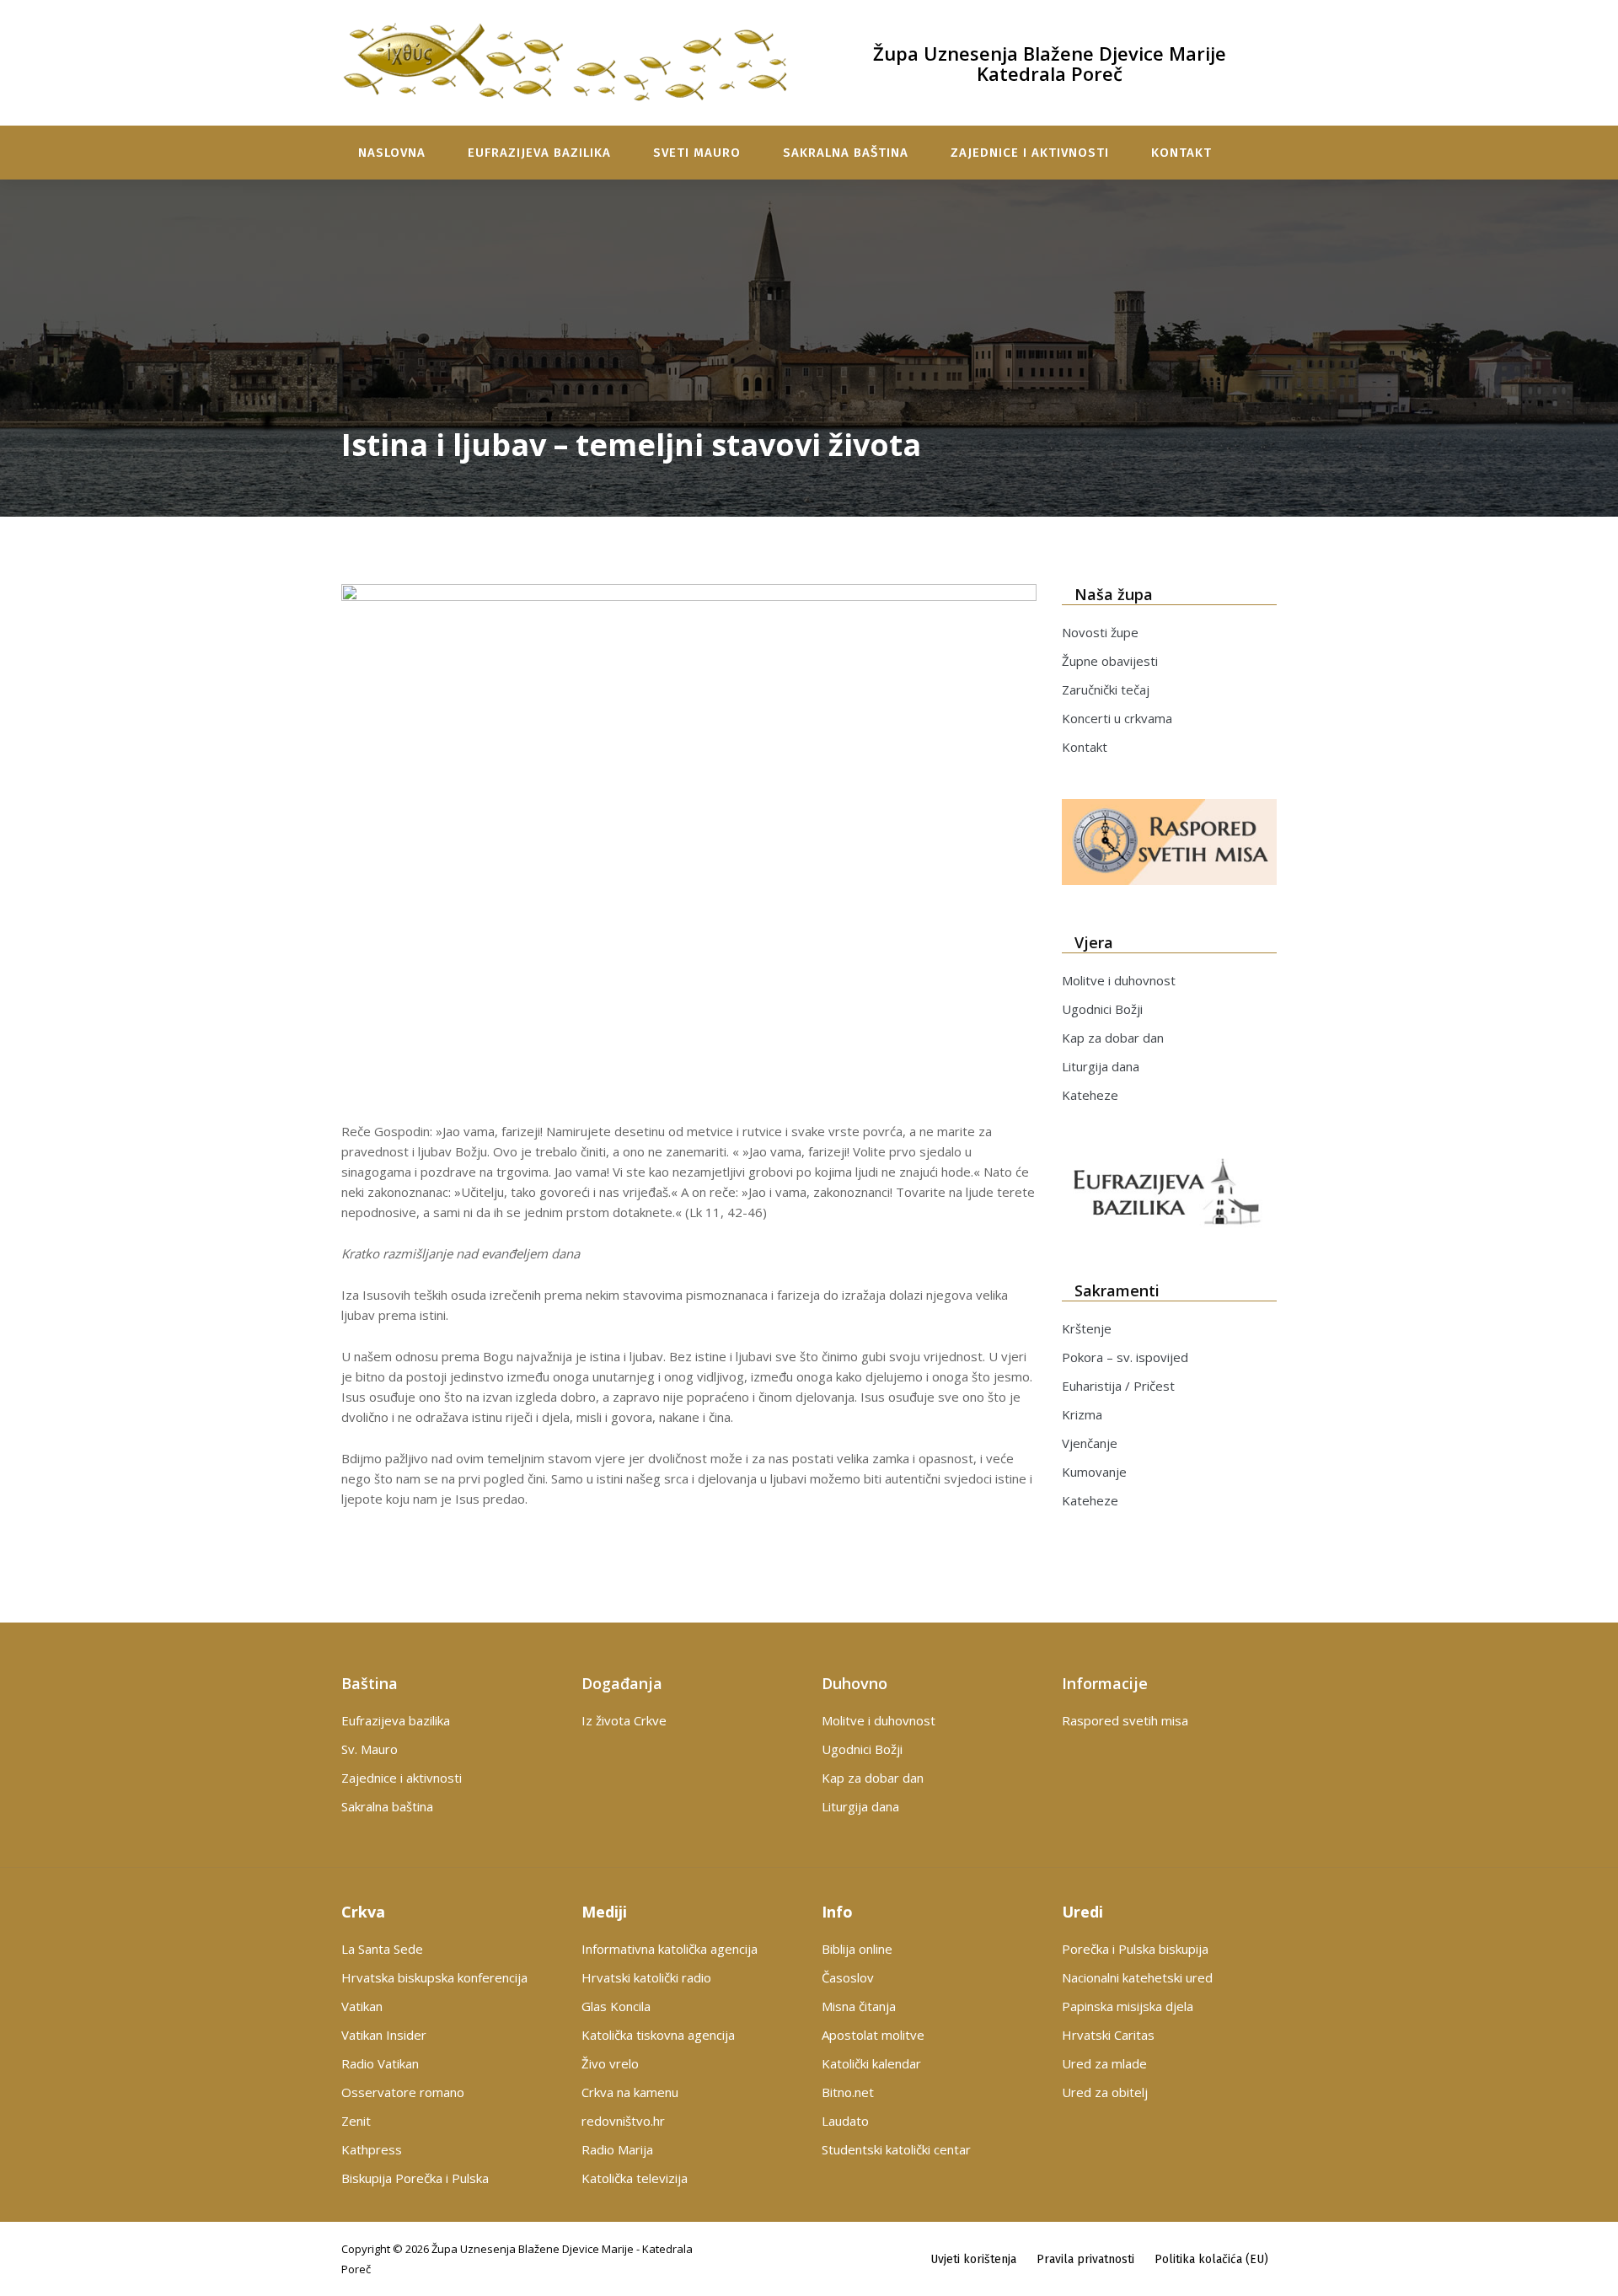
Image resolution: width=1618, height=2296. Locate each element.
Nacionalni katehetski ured (1137, 1977)
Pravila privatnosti (1085, 2259)
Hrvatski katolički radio (646, 1977)
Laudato (845, 2121)
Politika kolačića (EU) (1211, 2259)
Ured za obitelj (1105, 2092)
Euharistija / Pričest (1118, 1386)
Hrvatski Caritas (1108, 2035)
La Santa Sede (382, 1949)
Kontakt (1181, 153)
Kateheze (1090, 1095)
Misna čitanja (859, 2006)
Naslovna (392, 153)
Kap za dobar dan (1113, 1038)
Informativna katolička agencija (670, 1949)
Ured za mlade (1104, 2063)
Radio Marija (617, 2149)
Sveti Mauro (697, 153)
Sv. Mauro (370, 1749)
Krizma (1082, 1414)
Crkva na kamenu (630, 2092)
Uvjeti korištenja (973, 2259)
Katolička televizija (635, 2178)
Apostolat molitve (873, 2035)
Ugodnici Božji (1102, 1009)
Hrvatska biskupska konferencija (434, 1977)
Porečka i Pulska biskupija (1135, 1949)
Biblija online (857, 1949)
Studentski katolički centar (896, 2149)
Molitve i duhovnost (1119, 980)
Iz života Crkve (624, 1720)
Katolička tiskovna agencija (658, 2035)
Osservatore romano (403, 2092)
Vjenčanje (1090, 1443)
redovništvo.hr (623, 2121)
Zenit (356, 2121)
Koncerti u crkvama (1117, 718)
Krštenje (1087, 1328)
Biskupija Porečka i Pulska (415, 2178)
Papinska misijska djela (1128, 2006)
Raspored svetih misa (1125, 1720)
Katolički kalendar (871, 2063)
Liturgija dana (1101, 1066)
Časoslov (848, 1977)
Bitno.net (848, 2092)
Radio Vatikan (380, 2063)
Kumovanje (1094, 1472)
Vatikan (362, 2006)
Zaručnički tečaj (1106, 689)
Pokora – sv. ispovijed (1125, 1357)
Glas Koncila (616, 2006)
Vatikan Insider (384, 2035)
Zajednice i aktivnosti (1030, 153)
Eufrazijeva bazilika (539, 153)
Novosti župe (1100, 632)
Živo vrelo (610, 2063)
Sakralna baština (846, 153)
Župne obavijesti (1110, 661)
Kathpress (372, 2149)
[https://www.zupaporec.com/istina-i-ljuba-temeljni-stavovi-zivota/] (689, 846)
